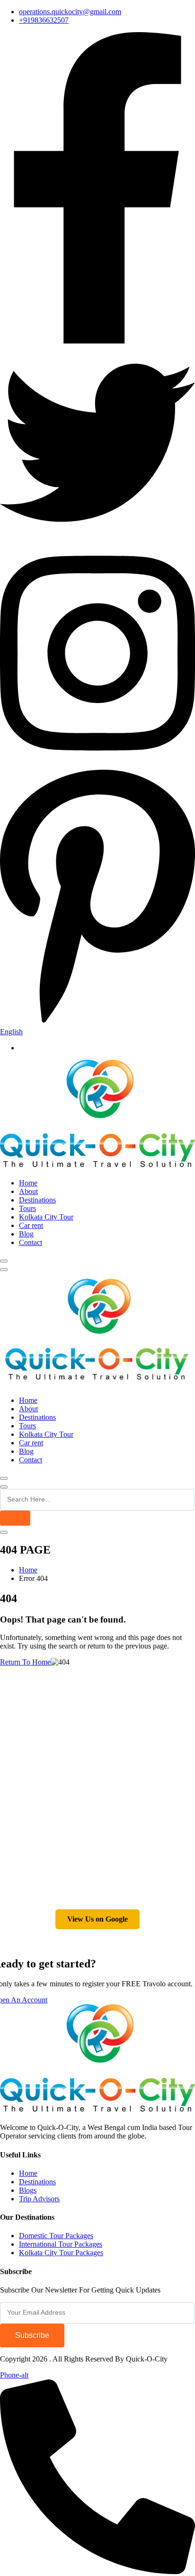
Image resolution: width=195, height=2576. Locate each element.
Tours (27, 1208)
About (28, 1191)
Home (28, 1183)
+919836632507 (44, 20)
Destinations (37, 1200)
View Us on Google (97, 1919)
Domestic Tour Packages (56, 2236)
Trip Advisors (39, 2199)
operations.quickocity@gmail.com (70, 12)
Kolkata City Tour (46, 1217)
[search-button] (15, 1518)
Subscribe (32, 2335)
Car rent (31, 1225)
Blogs (28, 2190)
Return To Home (25, 1662)
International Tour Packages (61, 2244)
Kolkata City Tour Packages (61, 2253)
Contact (31, 1242)
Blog (26, 1234)
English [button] (11, 1032)
